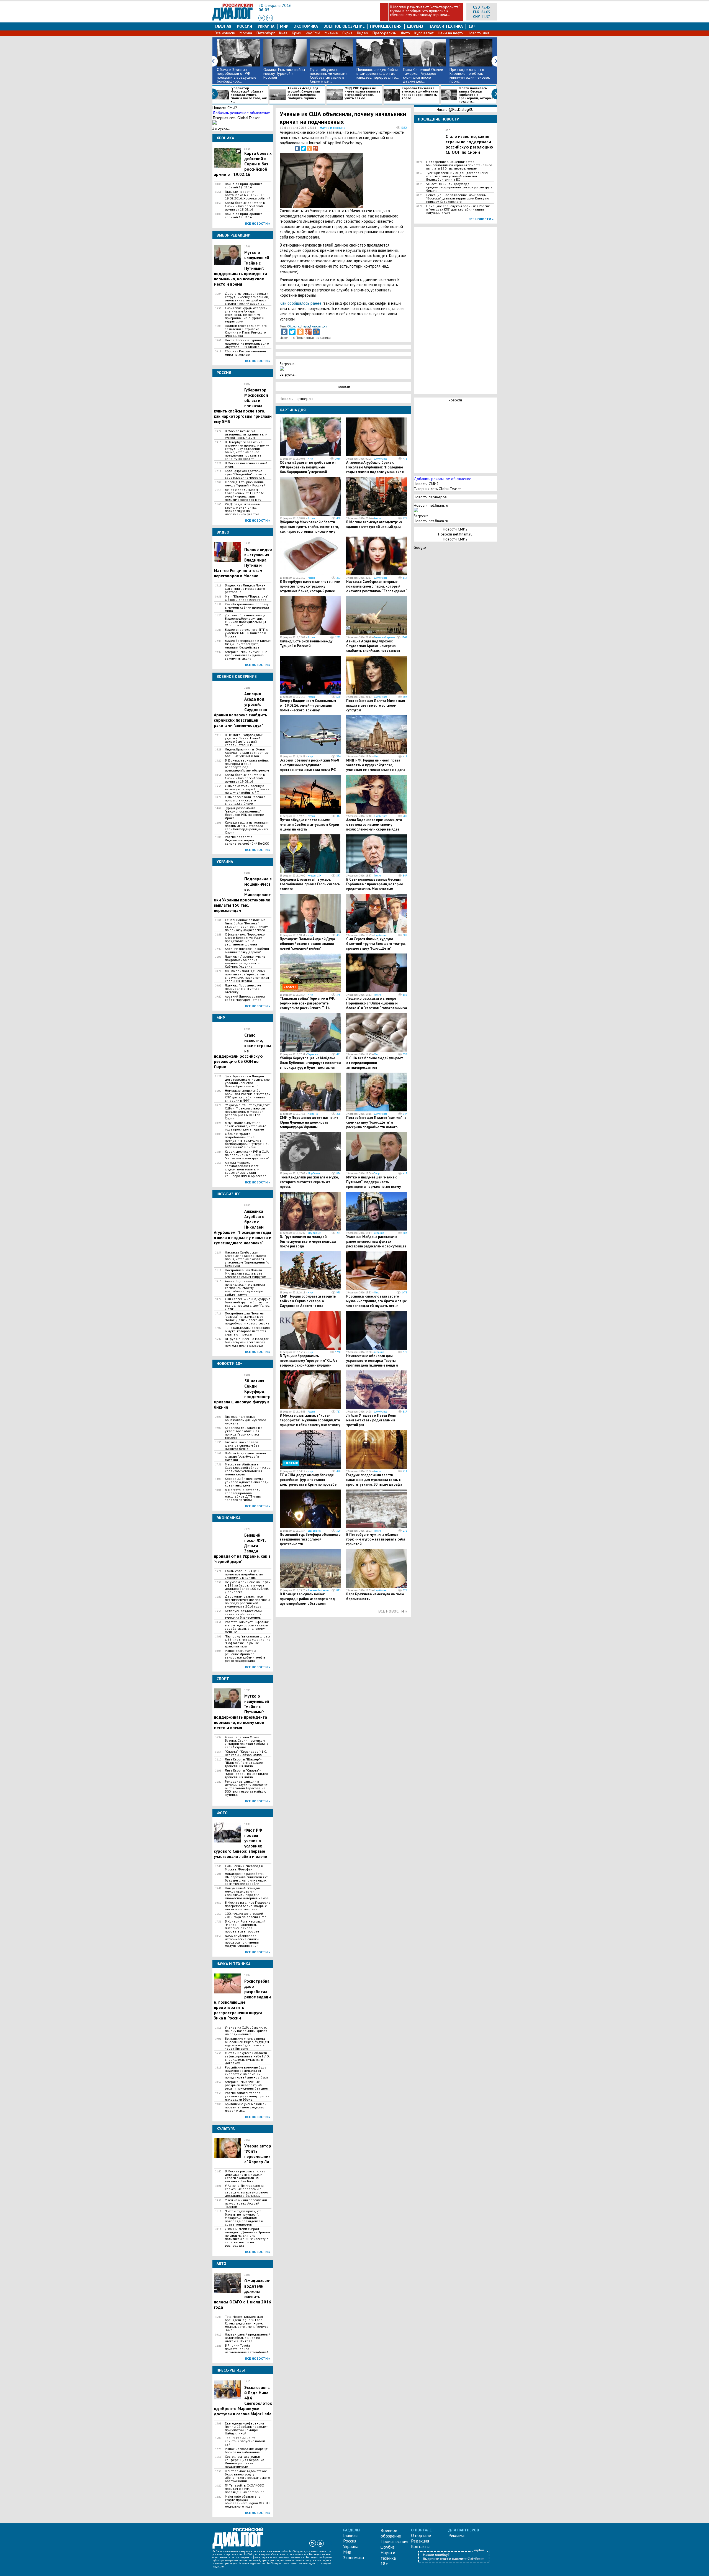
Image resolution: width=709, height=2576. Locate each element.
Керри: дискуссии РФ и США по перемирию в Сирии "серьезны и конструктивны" (247, 1155)
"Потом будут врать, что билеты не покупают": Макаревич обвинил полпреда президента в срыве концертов (244, 2218)
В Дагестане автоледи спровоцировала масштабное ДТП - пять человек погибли (243, 1495)
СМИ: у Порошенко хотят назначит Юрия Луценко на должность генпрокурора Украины (309, 1122)
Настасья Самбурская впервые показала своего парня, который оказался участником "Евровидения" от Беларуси (248, 1259)
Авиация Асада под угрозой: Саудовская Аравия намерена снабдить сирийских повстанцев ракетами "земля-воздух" (373, 648)
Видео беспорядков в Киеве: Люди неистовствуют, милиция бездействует (248, 644)
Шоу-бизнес (381, 459)
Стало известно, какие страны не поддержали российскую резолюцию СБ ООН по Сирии (469, 144)
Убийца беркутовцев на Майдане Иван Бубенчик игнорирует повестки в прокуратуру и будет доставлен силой (310, 1065)
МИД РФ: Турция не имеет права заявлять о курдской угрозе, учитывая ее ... (363, 93)
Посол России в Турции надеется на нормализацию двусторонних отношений (247, 344)
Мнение (331, 33)
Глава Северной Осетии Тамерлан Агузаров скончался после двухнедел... (423, 75)
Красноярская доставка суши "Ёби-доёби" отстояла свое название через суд (246, 474)
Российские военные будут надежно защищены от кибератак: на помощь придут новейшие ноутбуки (246, 2072)
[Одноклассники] (309, 148)
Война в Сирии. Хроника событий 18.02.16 (244, 216)
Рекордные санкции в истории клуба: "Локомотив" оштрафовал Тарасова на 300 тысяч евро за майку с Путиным (246, 1788)
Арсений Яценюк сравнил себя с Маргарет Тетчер (245, 998)
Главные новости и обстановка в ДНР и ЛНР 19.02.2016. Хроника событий (248, 195)
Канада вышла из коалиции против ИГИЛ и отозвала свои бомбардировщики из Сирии (247, 827)
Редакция (420, 2541)
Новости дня (478, 33)
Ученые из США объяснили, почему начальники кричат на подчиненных (246, 2031)
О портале (421, 2535)
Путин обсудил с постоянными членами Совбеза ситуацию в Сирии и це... (329, 75)
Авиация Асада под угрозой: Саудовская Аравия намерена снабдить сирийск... (304, 93)
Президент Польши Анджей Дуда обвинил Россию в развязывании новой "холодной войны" (307, 944)
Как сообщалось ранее (301, 303)
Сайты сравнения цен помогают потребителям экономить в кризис (244, 1574)
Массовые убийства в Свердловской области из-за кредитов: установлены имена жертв (248, 1469)
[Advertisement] (379, 179)
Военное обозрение (344, 26)
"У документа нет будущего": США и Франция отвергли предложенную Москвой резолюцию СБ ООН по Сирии (247, 1112)
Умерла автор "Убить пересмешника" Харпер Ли (258, 2154)
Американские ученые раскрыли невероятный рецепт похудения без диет (247, 2085)
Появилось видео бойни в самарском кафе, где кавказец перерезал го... (378, 73)
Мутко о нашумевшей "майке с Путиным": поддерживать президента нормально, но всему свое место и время (373, 1184)
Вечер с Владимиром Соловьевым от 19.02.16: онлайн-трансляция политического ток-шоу (244, 495)
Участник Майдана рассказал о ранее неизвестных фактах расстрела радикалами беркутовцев (376, 1241)
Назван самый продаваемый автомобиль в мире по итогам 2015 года (248, 2338)
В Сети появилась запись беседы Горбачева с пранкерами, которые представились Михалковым (375, 884)
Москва (246, 33)
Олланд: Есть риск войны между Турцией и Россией (284, 73)
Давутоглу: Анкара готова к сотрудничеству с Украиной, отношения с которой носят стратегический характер (247, 299)
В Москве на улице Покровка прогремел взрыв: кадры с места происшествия (248, 1906)
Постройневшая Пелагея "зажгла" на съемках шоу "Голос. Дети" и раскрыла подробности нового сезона (247, 1318)
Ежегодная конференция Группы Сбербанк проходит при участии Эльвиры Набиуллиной (246, 2428)
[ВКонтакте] (297, 148)
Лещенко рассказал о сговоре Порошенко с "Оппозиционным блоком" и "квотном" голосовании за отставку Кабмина (377, 1006)
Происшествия (386, 26)
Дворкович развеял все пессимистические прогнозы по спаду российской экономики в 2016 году (247, 1601)
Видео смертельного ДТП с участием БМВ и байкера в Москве (246, 633)
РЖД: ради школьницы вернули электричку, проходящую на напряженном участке (243, 509)
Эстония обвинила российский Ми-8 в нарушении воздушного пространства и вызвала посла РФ (309, 765)
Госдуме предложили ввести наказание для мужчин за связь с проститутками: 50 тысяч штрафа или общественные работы (374, 1482)
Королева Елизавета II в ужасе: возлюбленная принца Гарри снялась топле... (420, 93)
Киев (283, 33)
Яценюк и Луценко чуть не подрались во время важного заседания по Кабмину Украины (245, 962)
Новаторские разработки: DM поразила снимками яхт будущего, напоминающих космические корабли (246, 1879)
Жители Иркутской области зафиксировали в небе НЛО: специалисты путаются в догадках (247, 2058)
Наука (305, 326)
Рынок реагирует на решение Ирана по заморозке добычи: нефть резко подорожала (245, 1656)
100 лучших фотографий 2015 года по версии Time (246, 1915)
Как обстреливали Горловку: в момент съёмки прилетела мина (247, 608)
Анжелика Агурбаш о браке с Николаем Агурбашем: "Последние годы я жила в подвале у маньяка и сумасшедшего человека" (375, 470)
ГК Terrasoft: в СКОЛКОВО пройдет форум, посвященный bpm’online (245, 2489)
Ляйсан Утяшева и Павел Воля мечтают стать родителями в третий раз (371, 1420)
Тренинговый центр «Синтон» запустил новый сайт (245, 2441)
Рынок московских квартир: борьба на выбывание (246, 2451)
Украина (266, 26)
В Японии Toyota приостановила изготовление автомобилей (247, 2349)
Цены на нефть (451, 33)
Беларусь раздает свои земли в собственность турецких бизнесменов (243, 1614)
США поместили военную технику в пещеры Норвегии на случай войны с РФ (247, 789)
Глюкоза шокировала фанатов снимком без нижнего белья (242, 1445)
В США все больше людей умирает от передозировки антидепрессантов (375, 1063)
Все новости (225, 33)
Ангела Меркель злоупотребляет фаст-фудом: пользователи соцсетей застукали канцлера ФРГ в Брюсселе (246, 1169)
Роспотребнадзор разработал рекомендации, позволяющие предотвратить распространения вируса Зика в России (242, 2000)
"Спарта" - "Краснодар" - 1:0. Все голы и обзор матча (246, 1753)
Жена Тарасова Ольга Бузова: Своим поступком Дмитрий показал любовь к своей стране (246, 1742)
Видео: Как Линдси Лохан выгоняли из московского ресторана (245, 589)
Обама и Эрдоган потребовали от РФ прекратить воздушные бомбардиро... (237, 75)
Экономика (306, 26)
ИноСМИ (313, 33)
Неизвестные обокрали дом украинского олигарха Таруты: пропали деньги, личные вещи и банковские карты (372, 1363)
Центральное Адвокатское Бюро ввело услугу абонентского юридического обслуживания (247, 2476)
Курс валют (424, 33)
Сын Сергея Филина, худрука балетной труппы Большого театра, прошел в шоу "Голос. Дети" (248, 1304)
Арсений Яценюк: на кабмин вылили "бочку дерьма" (247, 950)
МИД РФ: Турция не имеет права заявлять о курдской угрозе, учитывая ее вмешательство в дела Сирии (376, 767)
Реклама (456, 2535)
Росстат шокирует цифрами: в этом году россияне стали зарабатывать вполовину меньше (247, 1627)
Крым (297, 33)
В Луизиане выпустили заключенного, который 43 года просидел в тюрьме (246, 1126)
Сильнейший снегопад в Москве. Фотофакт (244, 1868)
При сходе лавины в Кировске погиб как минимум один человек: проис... (470, 75)
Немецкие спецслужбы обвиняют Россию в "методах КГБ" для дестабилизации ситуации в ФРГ (248, 1096)
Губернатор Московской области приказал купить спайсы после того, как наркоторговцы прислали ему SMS (309, 529)
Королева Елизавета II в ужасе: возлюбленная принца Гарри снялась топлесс (244, 1433)
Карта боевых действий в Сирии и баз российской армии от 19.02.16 (245, 778)
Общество (294, 326)
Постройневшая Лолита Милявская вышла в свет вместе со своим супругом (246, 1273)
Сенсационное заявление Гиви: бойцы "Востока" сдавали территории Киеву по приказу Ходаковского (246, 925)
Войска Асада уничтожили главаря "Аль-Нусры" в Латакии (245, 1457)
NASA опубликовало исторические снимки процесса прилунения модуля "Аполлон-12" (242, 1941)
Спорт (377, 1173)
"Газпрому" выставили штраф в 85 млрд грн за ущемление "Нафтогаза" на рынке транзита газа (248, 1641)
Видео (363, 33)
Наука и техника (445, 26)
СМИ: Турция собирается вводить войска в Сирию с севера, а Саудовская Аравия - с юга (308, 1301)
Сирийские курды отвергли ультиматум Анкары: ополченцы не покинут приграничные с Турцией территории (246, 315)
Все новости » (258, 223)
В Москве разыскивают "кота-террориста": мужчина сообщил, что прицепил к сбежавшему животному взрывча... (425, 11)
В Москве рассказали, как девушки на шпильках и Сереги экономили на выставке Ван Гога (245, 2176)
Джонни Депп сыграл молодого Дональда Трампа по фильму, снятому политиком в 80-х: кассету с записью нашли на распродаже (247, 2237)
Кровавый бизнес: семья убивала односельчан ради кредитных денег (247, 1482)
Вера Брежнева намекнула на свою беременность (375, 1596)
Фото (405, 33)
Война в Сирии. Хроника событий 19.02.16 (244, 186)
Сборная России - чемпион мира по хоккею (245, 353)
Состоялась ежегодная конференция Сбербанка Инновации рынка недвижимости (245, 2462)
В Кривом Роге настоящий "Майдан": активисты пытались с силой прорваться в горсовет (245, 1926)
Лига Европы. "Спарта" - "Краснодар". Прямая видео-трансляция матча (247, 1774)
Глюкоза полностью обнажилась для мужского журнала (246, 1420)
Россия (244, 26)
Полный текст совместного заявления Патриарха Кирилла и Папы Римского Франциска (246, 331)
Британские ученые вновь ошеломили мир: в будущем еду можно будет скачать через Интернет (247, 2044)
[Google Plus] (315, 148)
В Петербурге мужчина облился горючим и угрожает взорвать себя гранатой (376, 1539)
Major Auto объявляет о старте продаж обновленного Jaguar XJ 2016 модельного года (248, 2501)
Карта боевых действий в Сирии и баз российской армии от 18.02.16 (245, 206)
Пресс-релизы (385, 33)
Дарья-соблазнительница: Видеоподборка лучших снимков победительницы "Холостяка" (246, 620)
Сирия (347, 33)
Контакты (420, 2546)
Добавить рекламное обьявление (241, 113)
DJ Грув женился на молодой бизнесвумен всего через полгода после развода (247, 1342)
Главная (223, 26)
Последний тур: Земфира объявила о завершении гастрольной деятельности (310, 1539)
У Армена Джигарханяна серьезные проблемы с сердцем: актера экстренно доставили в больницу (246, 2191)
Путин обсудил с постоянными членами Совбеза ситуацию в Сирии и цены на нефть (309, 825)
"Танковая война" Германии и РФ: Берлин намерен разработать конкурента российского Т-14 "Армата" (307, 1006)
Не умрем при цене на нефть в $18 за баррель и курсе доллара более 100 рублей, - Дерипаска (247, 1587)
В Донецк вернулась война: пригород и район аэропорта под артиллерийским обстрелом (247, 765)
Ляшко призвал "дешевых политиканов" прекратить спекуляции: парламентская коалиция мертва (247, 976)
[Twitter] (303, 148)
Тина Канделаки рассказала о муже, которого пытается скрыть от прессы (247, 1331)
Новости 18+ (314, 876)
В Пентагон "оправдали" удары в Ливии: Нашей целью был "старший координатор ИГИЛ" (244, 740)
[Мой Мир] (316, 332)
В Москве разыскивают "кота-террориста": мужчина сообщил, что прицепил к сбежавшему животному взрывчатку (310, 1422)
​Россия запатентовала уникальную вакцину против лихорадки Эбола (247, 2096)
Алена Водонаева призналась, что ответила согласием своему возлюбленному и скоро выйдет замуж (245, 1288)
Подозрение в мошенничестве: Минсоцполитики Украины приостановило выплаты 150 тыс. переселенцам (459, 165)
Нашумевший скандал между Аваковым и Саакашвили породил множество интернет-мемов (247, 1893)
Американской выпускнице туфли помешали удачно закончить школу (246, 655)
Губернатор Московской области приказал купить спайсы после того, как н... (249, 95)
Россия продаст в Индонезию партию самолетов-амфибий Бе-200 (247, 840)
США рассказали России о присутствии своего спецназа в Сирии (245, 800)
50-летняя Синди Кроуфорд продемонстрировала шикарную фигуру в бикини (459, 187)
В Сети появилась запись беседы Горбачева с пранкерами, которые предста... (476, 95)
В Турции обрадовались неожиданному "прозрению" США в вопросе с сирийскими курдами (309, 1361)
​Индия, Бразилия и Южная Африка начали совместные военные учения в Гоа (247, 753)
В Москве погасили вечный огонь (246, 465)
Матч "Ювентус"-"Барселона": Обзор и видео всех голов (247, 598)
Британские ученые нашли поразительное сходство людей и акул (246, 2107)
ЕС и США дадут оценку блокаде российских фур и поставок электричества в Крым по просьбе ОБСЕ (308, 1482)
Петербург (266, 33)
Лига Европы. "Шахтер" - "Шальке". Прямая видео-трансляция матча (244, 1763)
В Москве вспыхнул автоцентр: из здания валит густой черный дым (247, 434)
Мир (284, 26)
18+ (472, 26)
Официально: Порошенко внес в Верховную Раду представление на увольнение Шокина (245, 939)
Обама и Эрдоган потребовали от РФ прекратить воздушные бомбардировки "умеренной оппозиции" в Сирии (247, 1140)
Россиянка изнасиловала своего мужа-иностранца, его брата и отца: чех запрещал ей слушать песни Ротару (376, 1303)
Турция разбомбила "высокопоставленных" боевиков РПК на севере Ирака (244, 813)
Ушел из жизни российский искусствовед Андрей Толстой (246, 2203)
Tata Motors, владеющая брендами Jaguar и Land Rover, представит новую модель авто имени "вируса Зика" (247, 2323)
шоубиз (415, 26)
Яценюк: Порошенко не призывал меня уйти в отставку (243, 989)
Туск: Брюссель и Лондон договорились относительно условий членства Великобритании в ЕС (247, 1081)
